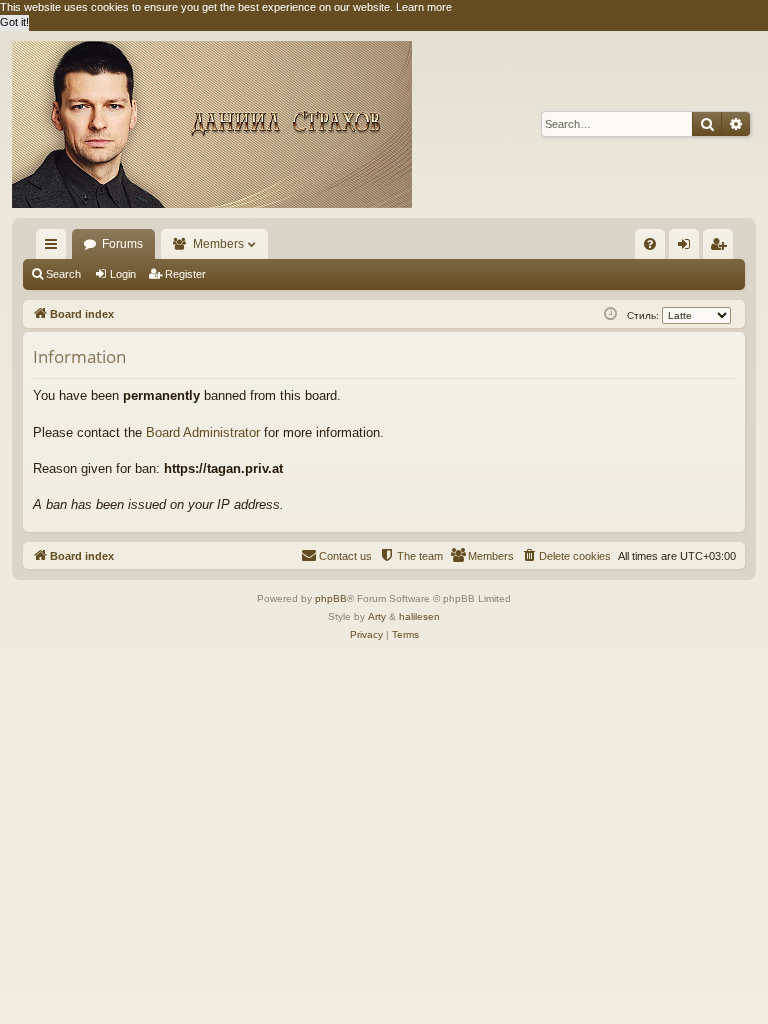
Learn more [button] (424, 7)
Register (185, 274)
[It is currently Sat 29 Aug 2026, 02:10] (610, 314)
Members (218, 244)
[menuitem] (650, 244)
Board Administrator (203, 432)
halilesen (419, 616)
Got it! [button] (14, 22)
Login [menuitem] (688, 248)
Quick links (55, 248)
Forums (122, 244)
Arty (377, 616)
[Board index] (212, 124)
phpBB (331, 598)
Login (123, 274)
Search (63, 274)
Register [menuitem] (722, 248)
